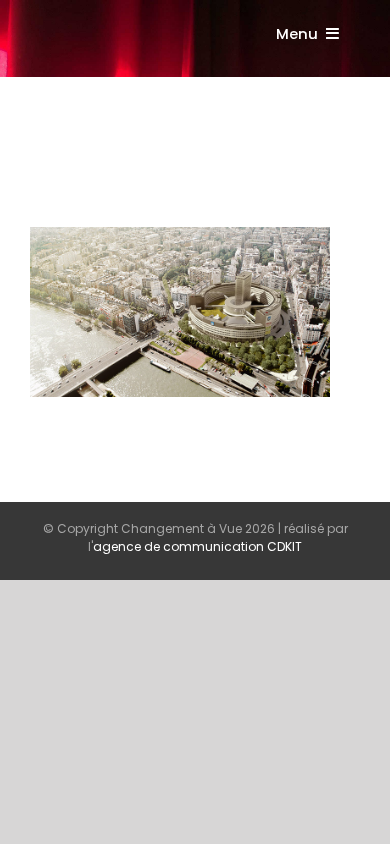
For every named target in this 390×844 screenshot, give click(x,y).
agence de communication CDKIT (197, 546)
